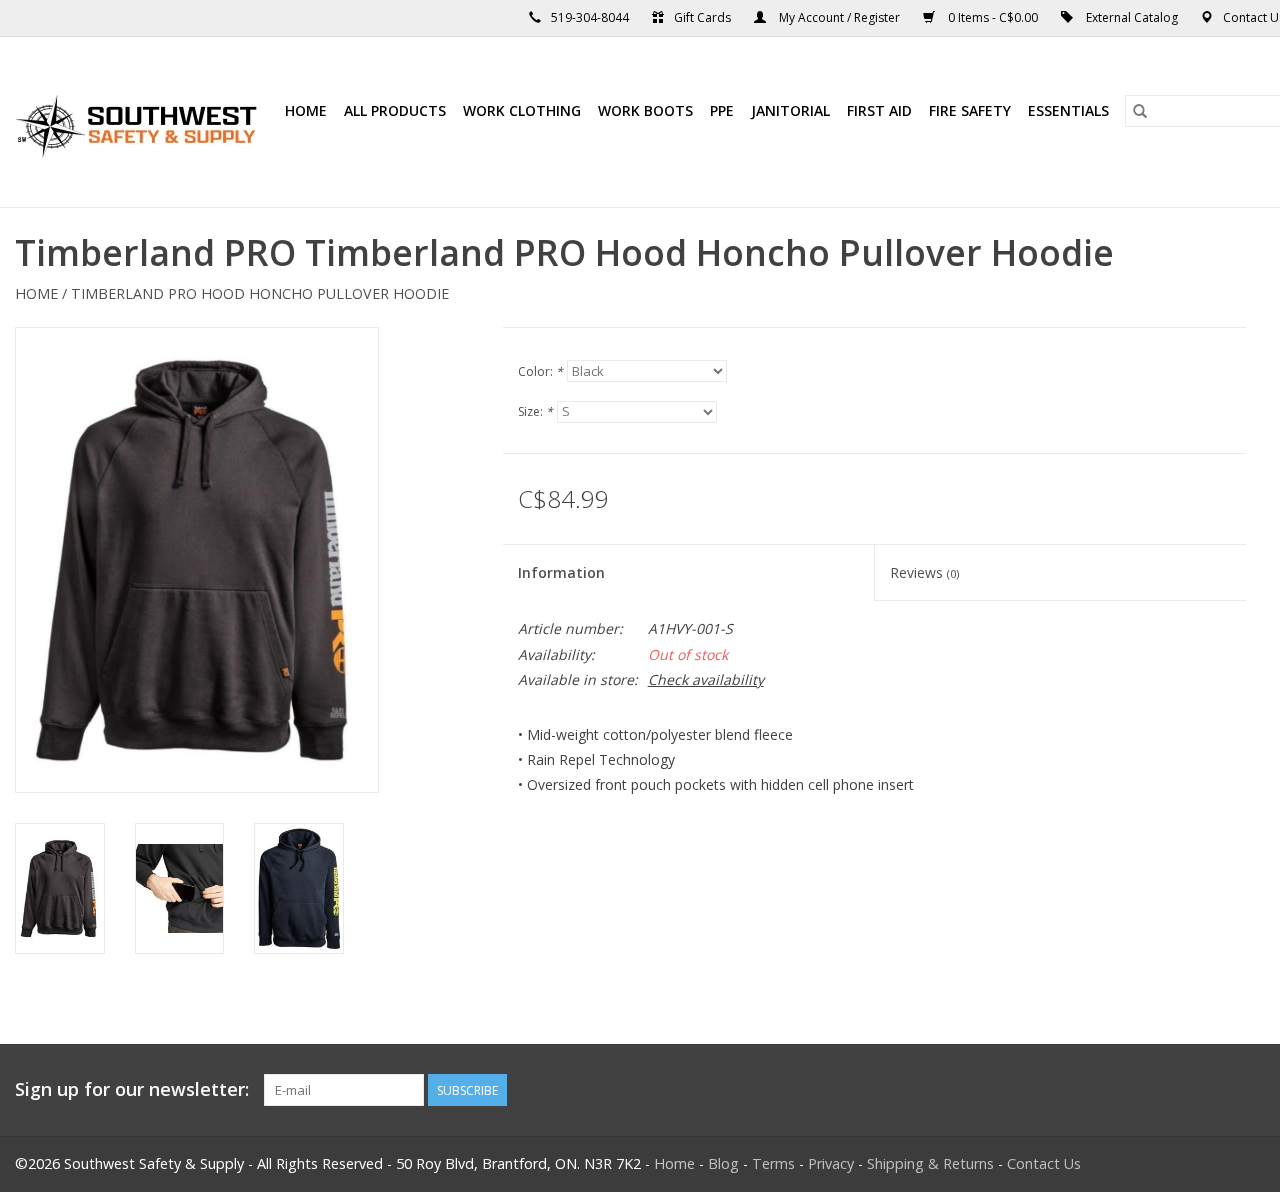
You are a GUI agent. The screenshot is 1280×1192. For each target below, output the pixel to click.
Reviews (924, 572)
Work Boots (645, 110)
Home (306, 110)
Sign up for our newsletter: (132, 1089)
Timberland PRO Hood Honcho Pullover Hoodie (260, 293)
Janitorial (790, 110)
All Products (395, 110)
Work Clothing (522, 110)
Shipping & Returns (930, 1163)
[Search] (1140, 111)
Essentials (1068, 110)
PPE (722, 110)
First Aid (879, 110)
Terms (773, 1163)
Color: (540, 371)
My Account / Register (839, 17)
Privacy (831, 1163)
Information (561, 572)
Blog (723, 1163)
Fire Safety (970, 110)
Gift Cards (702, 17)
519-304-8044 (590, 17)
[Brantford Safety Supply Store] (139, 122)
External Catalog (1132, 17)
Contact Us (1044, 1163)
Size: (535, 411)
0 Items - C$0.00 (993, 17)
